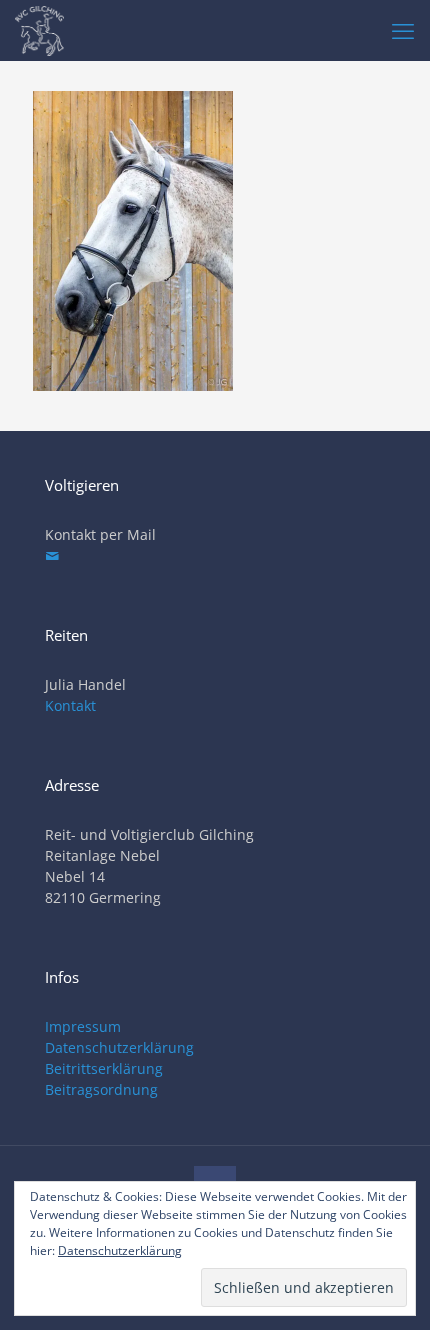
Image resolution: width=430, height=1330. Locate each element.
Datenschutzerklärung (119, 1047)
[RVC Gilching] (39, 30)
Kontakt (70, 705)
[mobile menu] (403, 30)
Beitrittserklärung (104, 1068)
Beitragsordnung (101, 1089)
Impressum (83, 1026)
